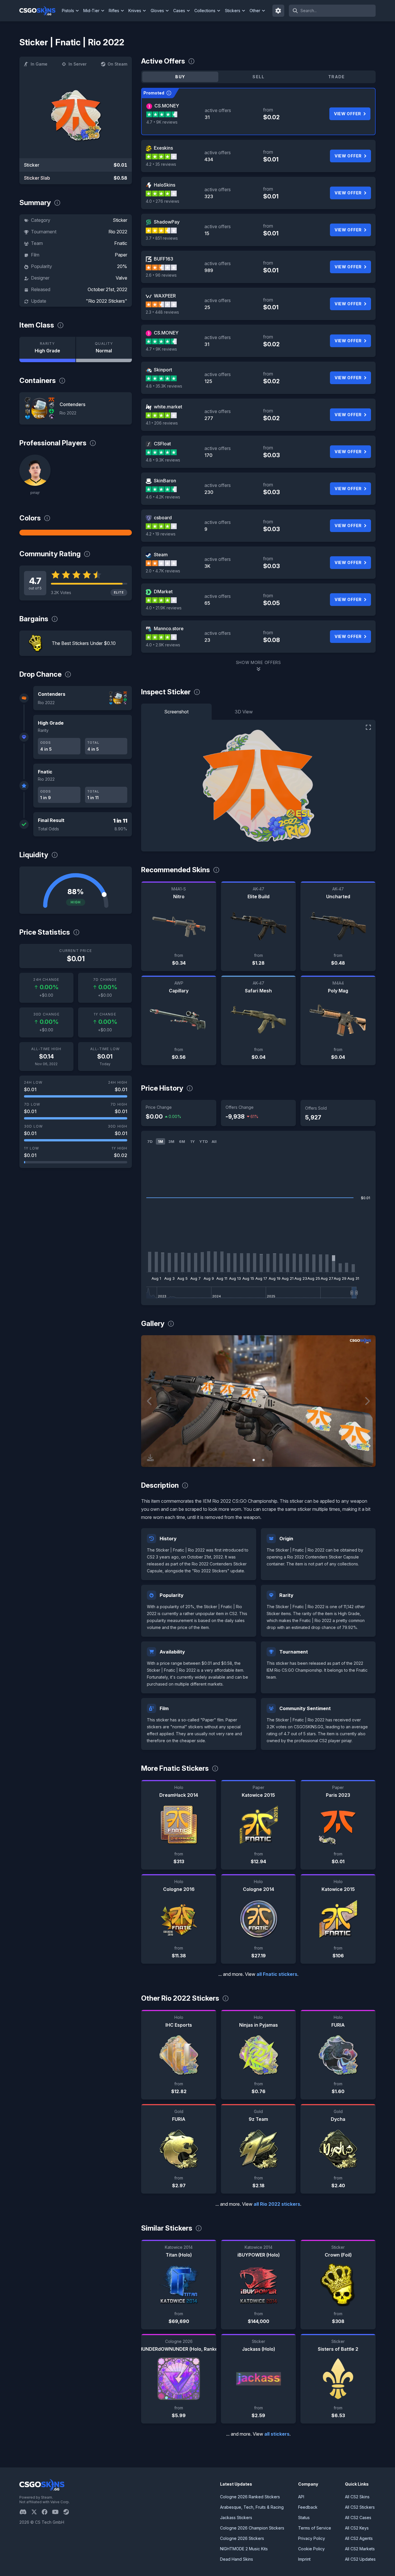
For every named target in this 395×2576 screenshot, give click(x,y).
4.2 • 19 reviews (161, 534)
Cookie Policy (311, 2549)
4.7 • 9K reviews (162, 122)
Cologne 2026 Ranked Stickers (250, 2497)
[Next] (367, 1401)
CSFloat (162, 444)
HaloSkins (165, 185)
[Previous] (150, 1401)
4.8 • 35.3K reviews (164, 386)
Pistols (68, 11)
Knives (135, 11)
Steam (161, 555)
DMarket (163, 592)
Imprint (304, 2559)
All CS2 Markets (360, 2549)
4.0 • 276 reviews (163, 201)
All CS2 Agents (359, 2538)
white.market (168, 407)
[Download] (150, 1458)
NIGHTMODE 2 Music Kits (244, 2549)
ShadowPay (167, 222)
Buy (180, 77)
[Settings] (278, 11)
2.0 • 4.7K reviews (163, 571)
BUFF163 (164, 259)
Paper (121, 255)
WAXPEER (165, 296)
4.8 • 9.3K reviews (163, 460)
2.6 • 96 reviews (161, 275)
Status (304, 2518)
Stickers (233, 11)
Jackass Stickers (236, 2518)
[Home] (40, 11)
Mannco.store (169, 628)
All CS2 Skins (357, 2497)
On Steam (117, 64)
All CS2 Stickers (360, 2507)
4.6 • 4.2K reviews (163, 497)
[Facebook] (47, 2512)
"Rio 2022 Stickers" (107, 301)
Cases (179, 11)
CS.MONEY (167, 106)
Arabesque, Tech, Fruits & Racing (252, 2507)
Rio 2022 (118, 232)
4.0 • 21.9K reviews (164, 608)
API (301, 2497)
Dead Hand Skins (237, 2559)
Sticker (120, 220)
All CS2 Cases (358, 2518)
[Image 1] (254, 1460)
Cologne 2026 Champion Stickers (252, 2528)
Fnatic (121, 243)
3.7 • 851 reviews (162, 238)
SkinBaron (165, 481)
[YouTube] (58, 2512)
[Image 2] (263, 1460)
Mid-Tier (91, 11)
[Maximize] (368, 727)
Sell (258, 77)
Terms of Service (315, 2528)
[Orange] (76, 533)
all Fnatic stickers (277, 1974)
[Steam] (68, 2512)
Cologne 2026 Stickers (242, 2538)
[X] (36, 2512)
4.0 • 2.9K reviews (163, 645)
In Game (39, 64)
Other (255, 11)
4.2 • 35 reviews (161, 164)
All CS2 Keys (357, 2528)
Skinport (163, 370)
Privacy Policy (312, 2538)
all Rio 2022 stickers (277, 2204)
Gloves (157, 11)
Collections (205, 11)
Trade (337, 77)
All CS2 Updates (360, 2559)
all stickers (277, 2434)
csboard (163, 518)
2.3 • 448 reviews (162, 312)
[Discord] (25, 2512)
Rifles (114, 11)
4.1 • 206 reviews (162, 423)
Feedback (308, 2507)
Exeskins (163, 148)
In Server (77, 64)
